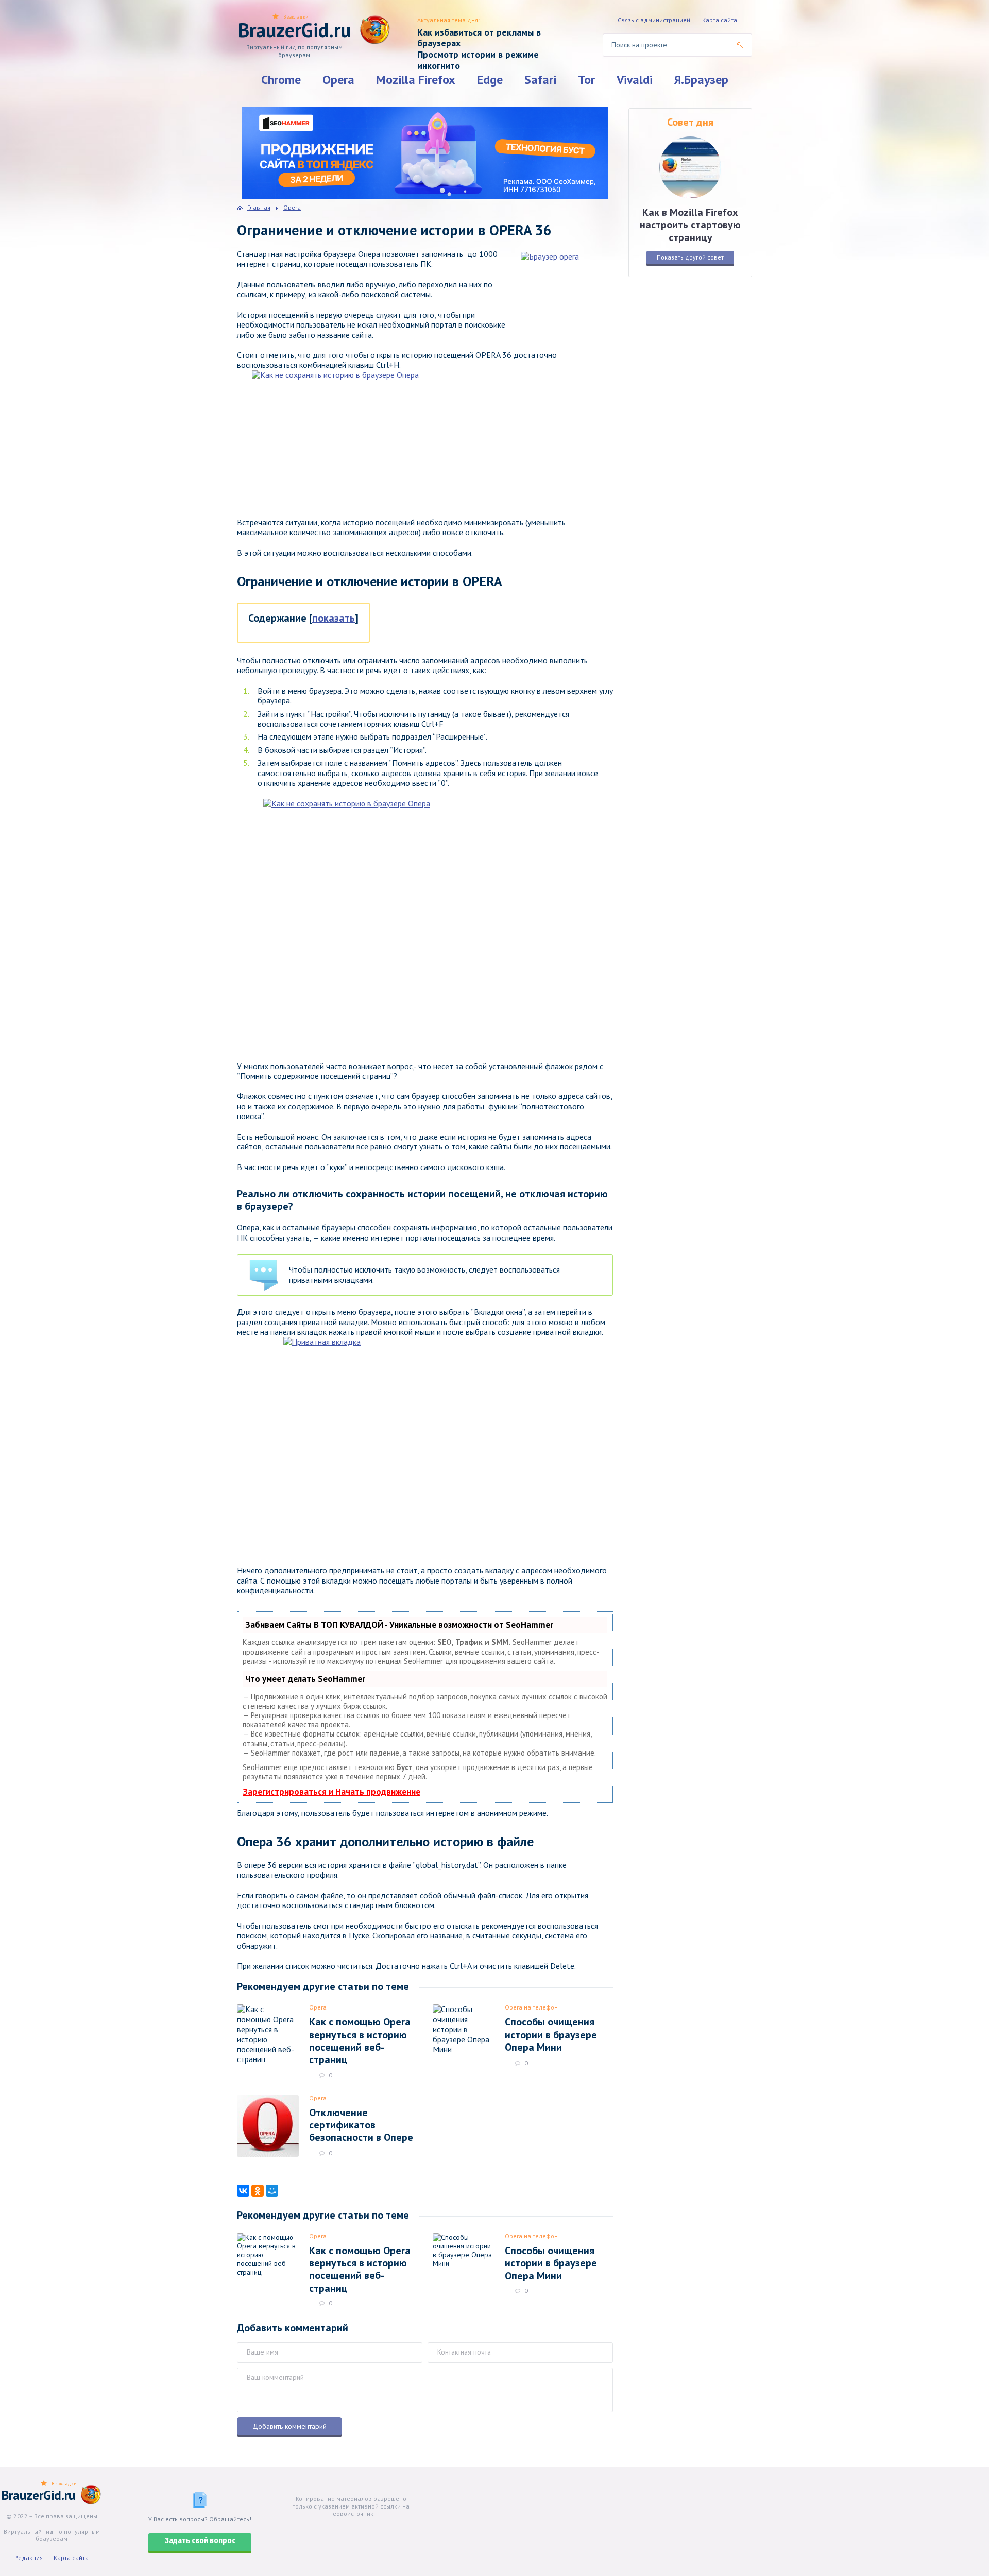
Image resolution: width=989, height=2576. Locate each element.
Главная (259, 207)
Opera (338, 80)
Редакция (29, 2558)
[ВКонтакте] (243, 2191)
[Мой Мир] (272, 2191)
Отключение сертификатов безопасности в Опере (361, 2125)
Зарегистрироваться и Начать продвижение (331, 1792)
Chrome (281, 80)
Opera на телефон (531, 2007)
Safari (540, 80)
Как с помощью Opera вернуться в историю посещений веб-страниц (360, 2041)
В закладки (296, 17)
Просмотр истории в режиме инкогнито (478, 60)
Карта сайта (720, 20)
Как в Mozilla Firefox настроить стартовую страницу (690, 225)
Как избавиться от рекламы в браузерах (479, 38)
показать (334, 618)
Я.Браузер (701, 80)
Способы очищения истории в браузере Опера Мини (551, 2034)
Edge (490, 80)
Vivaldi (635, 80)
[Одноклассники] (258, 2191)
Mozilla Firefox (416, 80)
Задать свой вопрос (200, 2541)
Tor (586, 80)
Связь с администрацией (654, 20)
